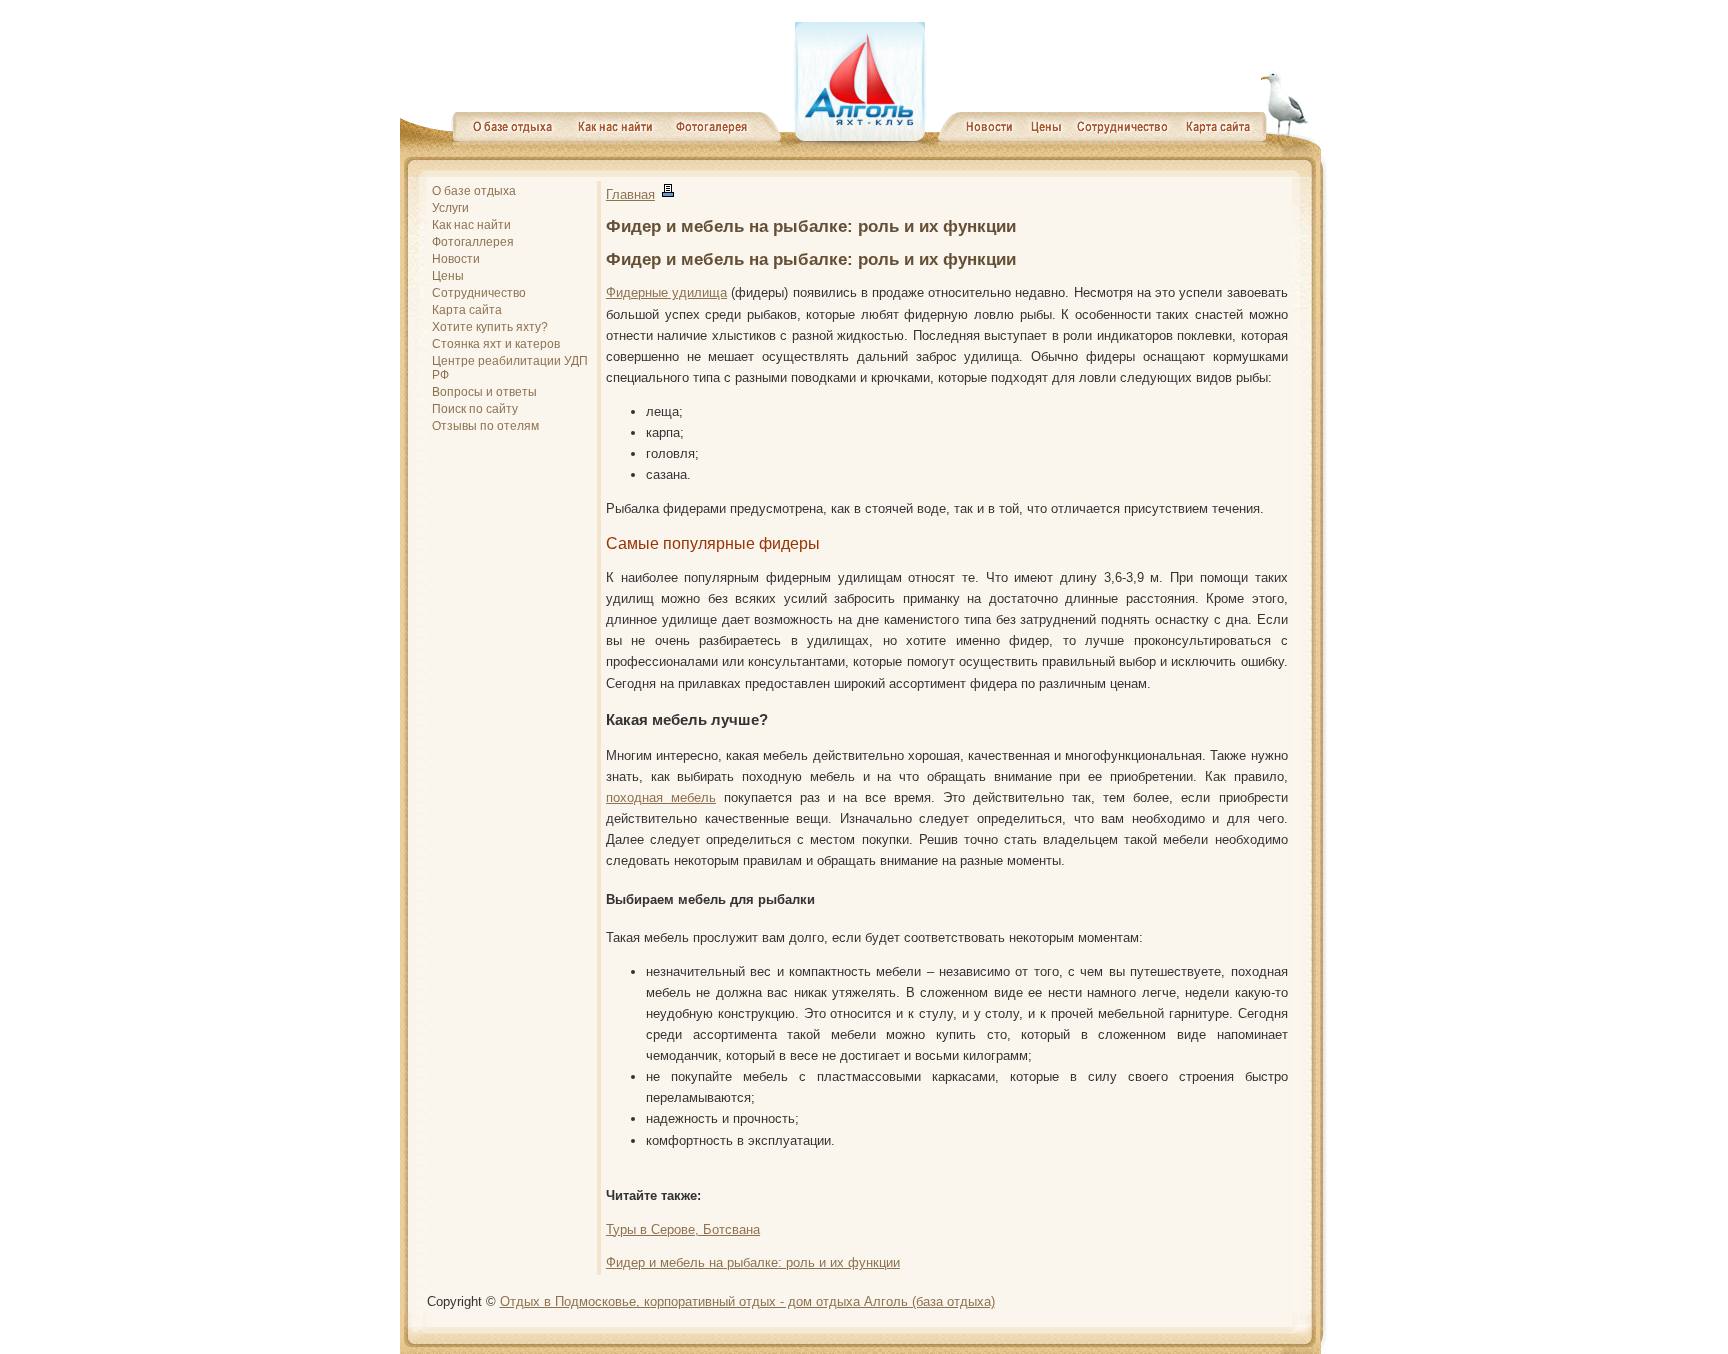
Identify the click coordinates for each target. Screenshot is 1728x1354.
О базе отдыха (474, 191)
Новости (456, 259)
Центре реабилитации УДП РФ (510, 368)
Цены (448, 276)
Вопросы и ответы (484, 392)
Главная (630, 194)
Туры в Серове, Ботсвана (683, 1229)
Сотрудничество (479, 293)
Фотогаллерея (473, 242)
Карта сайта (467, 310)
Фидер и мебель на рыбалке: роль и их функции (753, 1262)
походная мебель (661, 797)
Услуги (450, 208)
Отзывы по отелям (485, 426)
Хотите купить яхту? (490, 327)
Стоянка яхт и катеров (496, 344)
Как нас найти (471, 225)
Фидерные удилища (666, 292)
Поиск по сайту (475, 409)
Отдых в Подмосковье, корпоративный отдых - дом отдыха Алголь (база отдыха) (747, 1301)
